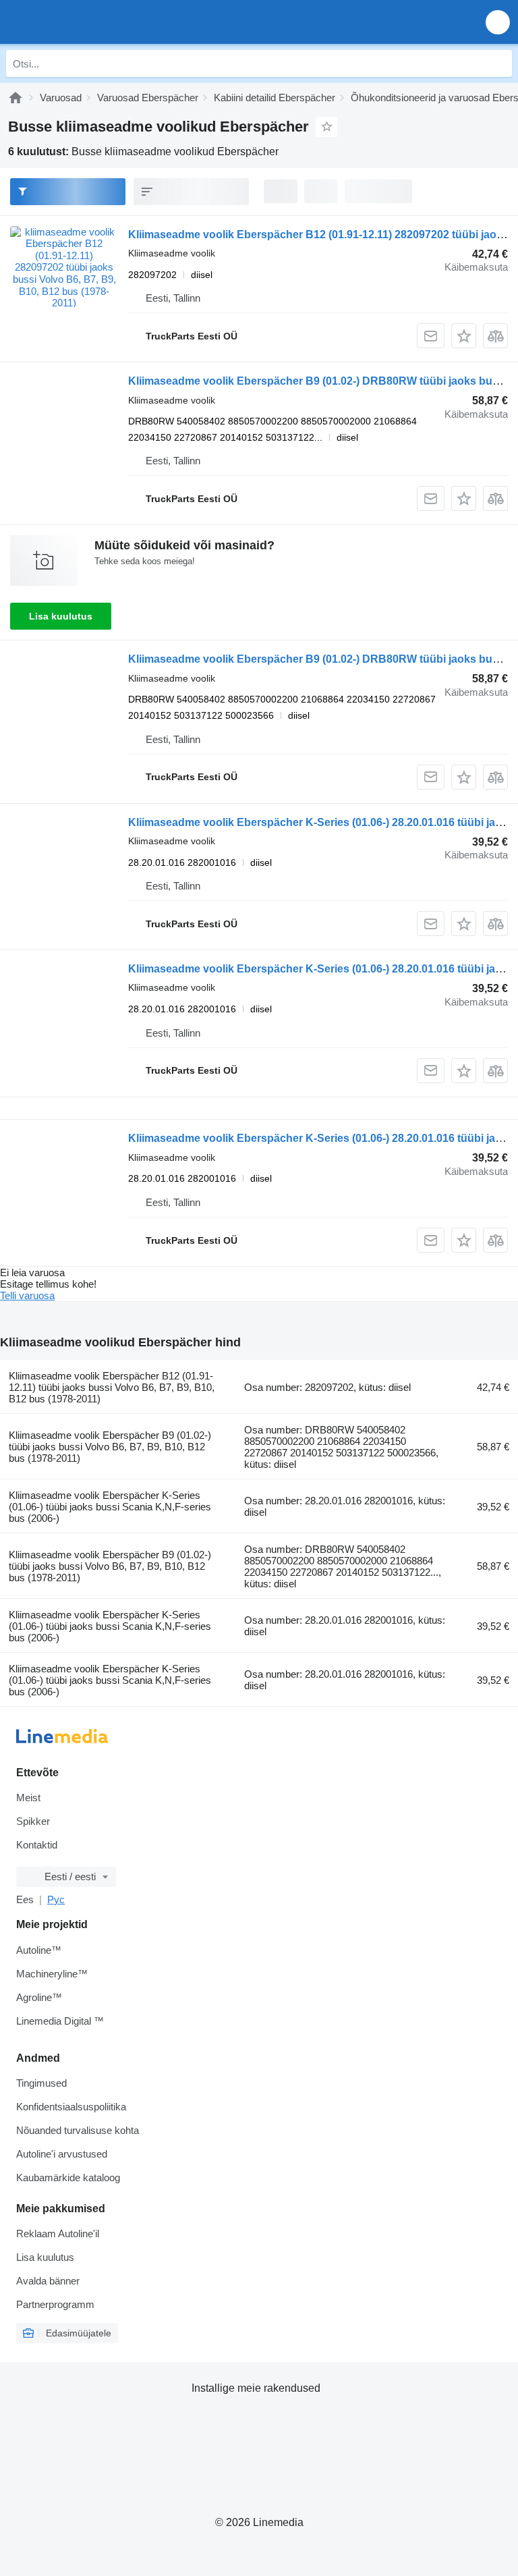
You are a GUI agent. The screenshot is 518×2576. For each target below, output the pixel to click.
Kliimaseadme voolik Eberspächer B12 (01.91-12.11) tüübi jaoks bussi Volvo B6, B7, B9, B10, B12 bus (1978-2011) (112, 1387)
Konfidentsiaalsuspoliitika (71, 2107)
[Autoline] (16, 98)
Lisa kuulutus (61, 616)
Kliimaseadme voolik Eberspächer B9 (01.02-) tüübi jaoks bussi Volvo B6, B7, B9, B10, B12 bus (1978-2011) (110, 1447)
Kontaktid (37, 1845)
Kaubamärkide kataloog (68, 2177)
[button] (498, 22)
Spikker (33, 1821)
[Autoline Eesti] (87, 22)
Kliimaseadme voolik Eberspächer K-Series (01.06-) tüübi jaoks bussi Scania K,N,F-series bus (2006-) (110, 1507)
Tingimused (41, 2083)
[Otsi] (498, 63)
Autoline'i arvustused (62, 2154)
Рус (56, 1899)
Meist (28, 1798)
